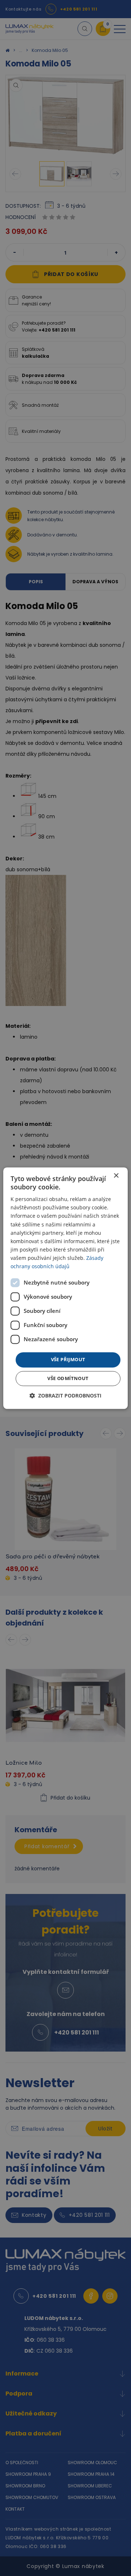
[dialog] (65, 1288)
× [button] (116, 1176)
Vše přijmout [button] (68, 1360)
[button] (65, 1395)
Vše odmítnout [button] (68, 1378)
